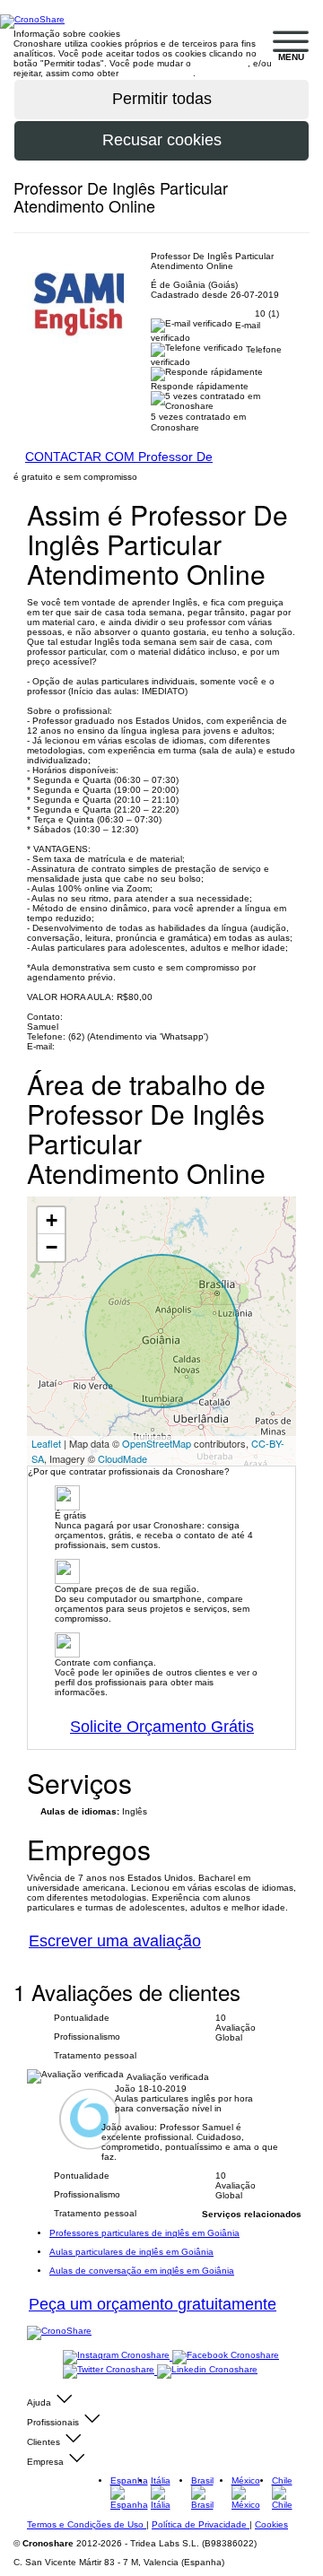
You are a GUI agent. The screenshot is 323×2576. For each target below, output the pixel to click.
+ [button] (52, 1220)
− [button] (52, 1247)
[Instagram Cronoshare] (118, 2357)
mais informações (157, 73)
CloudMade (122, 1458)
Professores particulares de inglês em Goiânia (144, 2233)
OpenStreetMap (157, 1443)
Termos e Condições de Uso (87, 2524)
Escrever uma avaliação (115, 1941)
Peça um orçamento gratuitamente (153, 2304)
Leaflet (46, 1443)
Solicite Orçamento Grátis (162, 1727)
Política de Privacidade (201, 2524)
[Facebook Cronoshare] (226, 2357)
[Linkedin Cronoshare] (207, 2371)
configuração (221, 63)
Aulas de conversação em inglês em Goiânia (142, 2271)
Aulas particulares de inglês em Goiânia (131, 2252)
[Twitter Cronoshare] (110, 2371)
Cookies (271, 2524)
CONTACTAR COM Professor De (119, 457)
